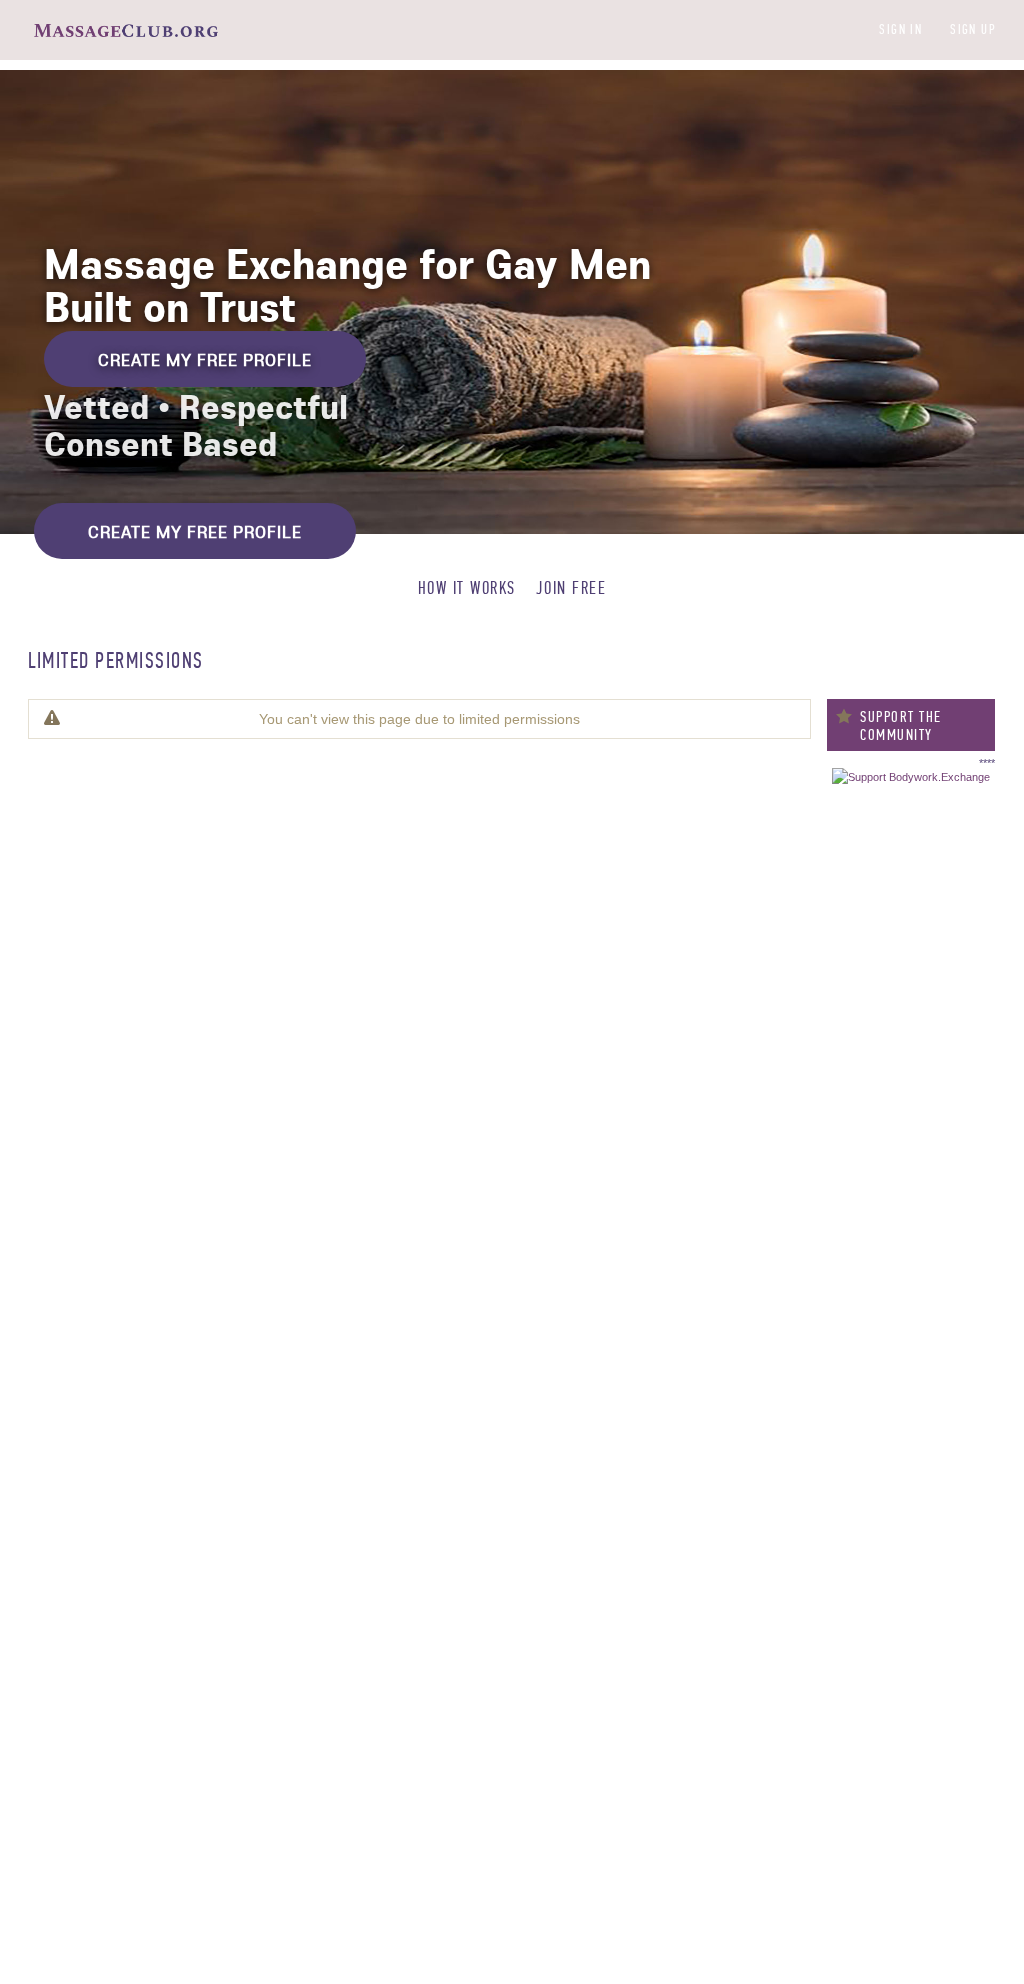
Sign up (973, 29)
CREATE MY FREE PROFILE (205, 359)
